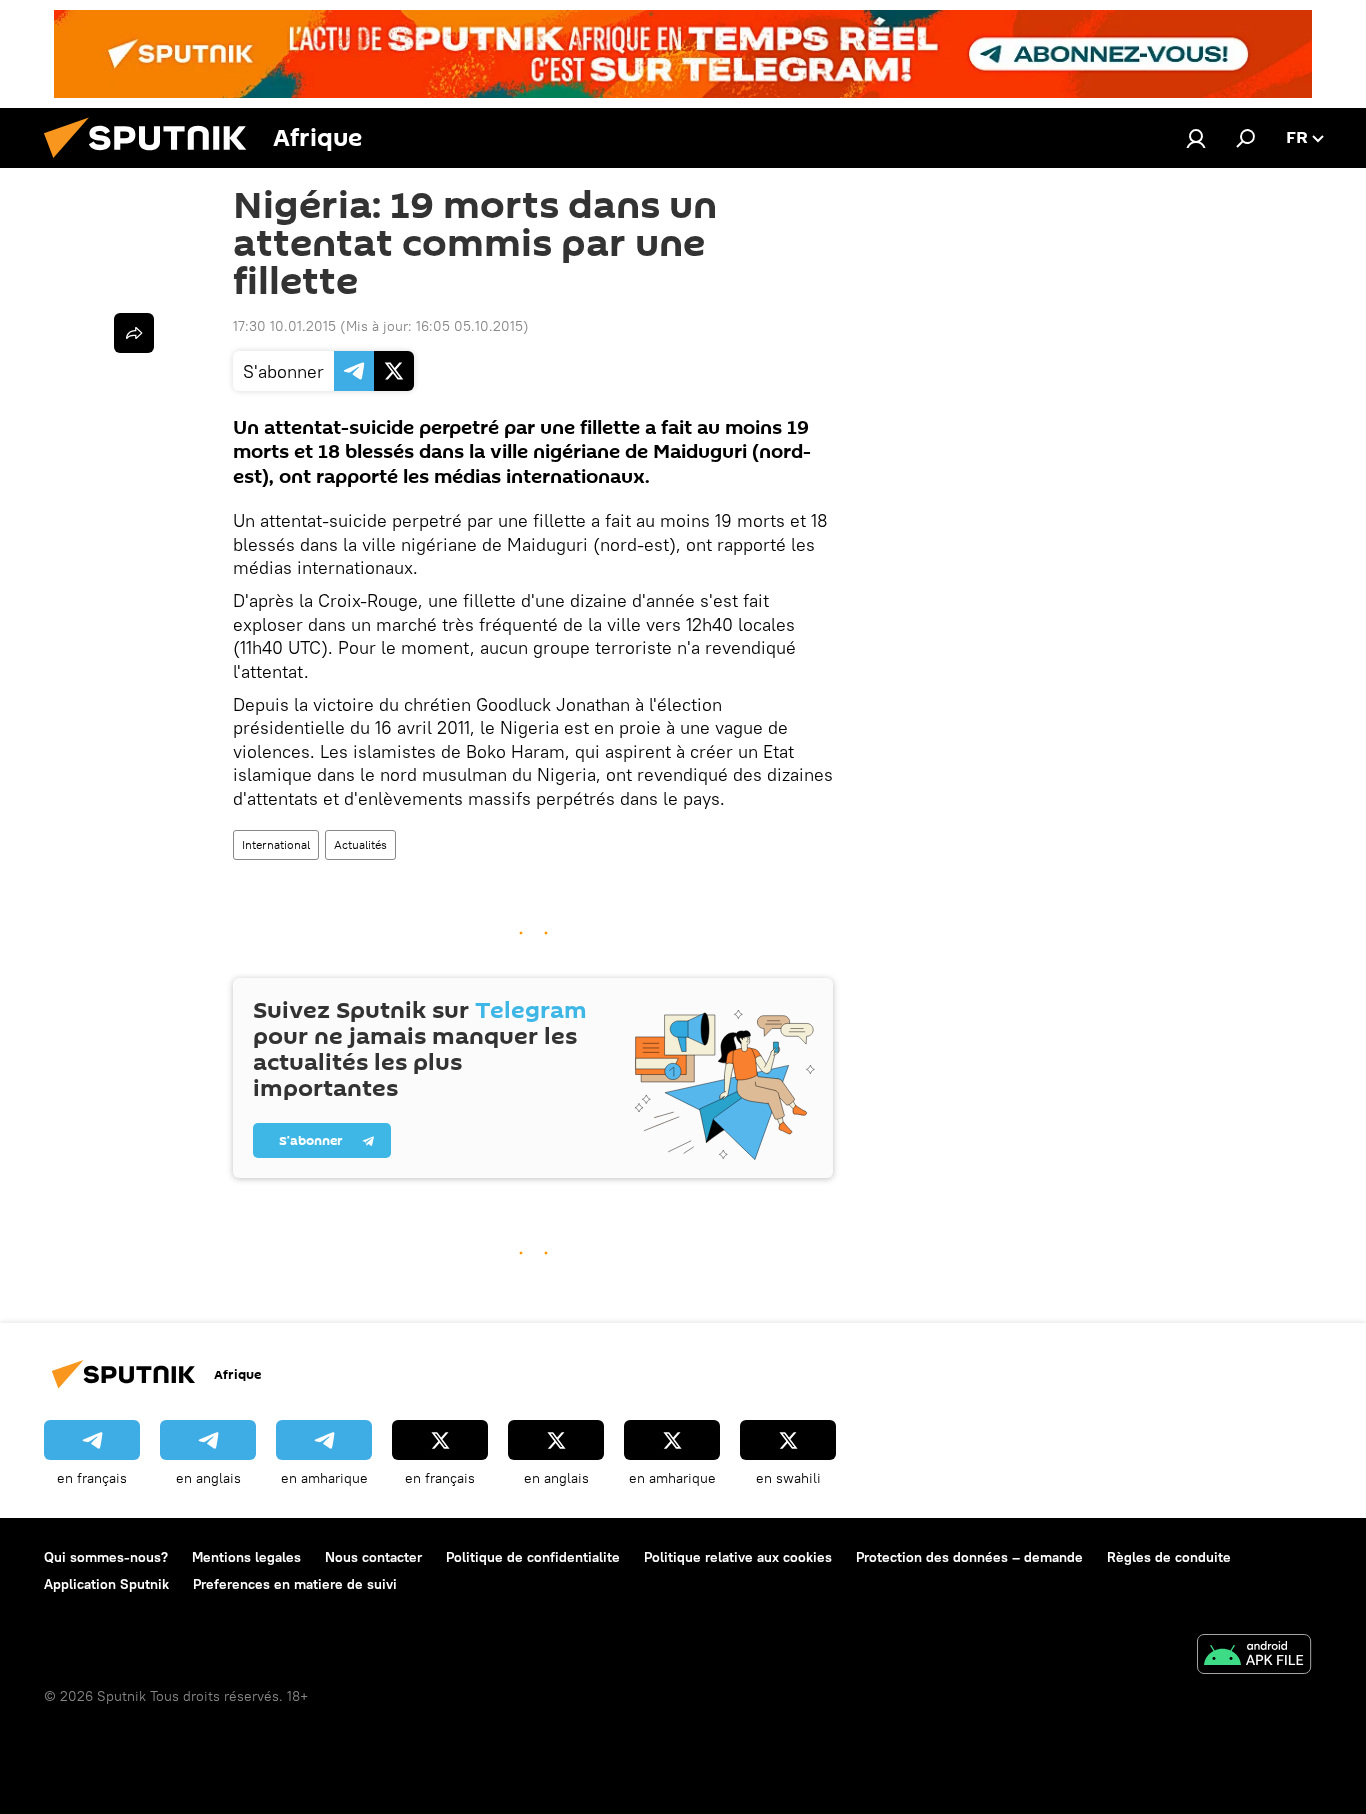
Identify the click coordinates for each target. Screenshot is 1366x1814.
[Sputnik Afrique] (153, 163)
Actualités (360, 844)
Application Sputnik (106, 1584)
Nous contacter (373, 1557)
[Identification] (1196, 138)
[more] (134, 333)
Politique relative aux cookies (738, 1557)
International (276, 844)
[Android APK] (1254, 1656)
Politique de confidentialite (533, 1557)
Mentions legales (246, 1557)
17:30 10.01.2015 (284, 326)
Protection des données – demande (969, 1557)
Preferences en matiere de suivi (295, 1584)
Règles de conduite (1169, 1557)
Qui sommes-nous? (106, 1557)
